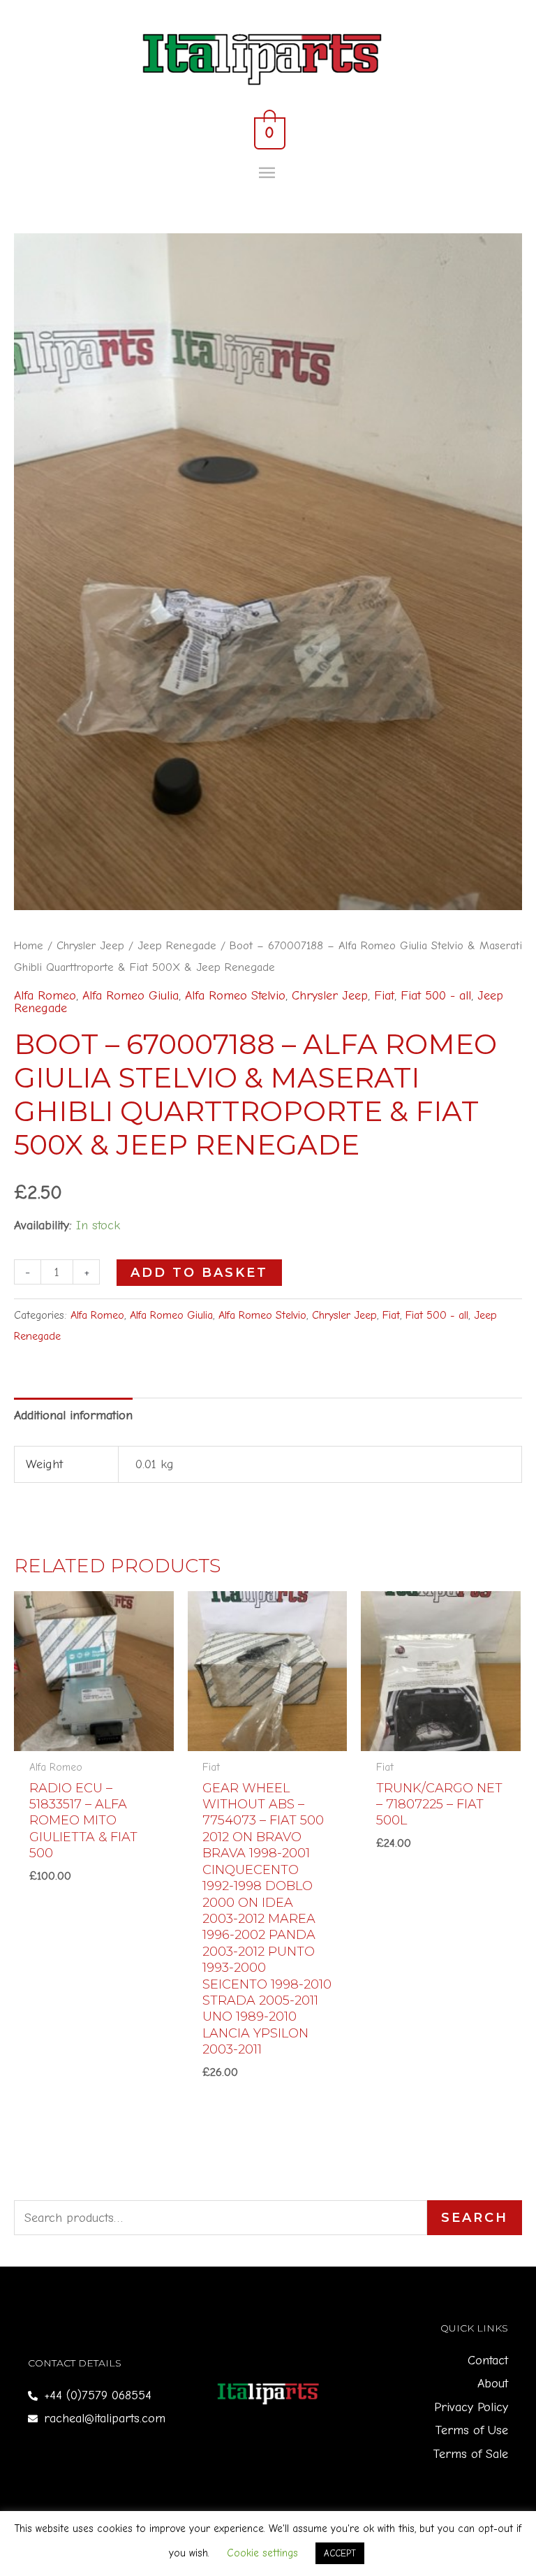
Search (475, 2218)
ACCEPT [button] (340, 2553)
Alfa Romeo (45, 996)
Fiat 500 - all (436, 996)
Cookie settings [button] (262, 2553)
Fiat (384, 996)
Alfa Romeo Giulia (131, 996)
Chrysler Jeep (90, 945)
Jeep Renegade (177, 945)
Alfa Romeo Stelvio (235, 996)
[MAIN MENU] (268, 173)
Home (29, 945)
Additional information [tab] (73, 1415)
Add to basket (199, 1273)
